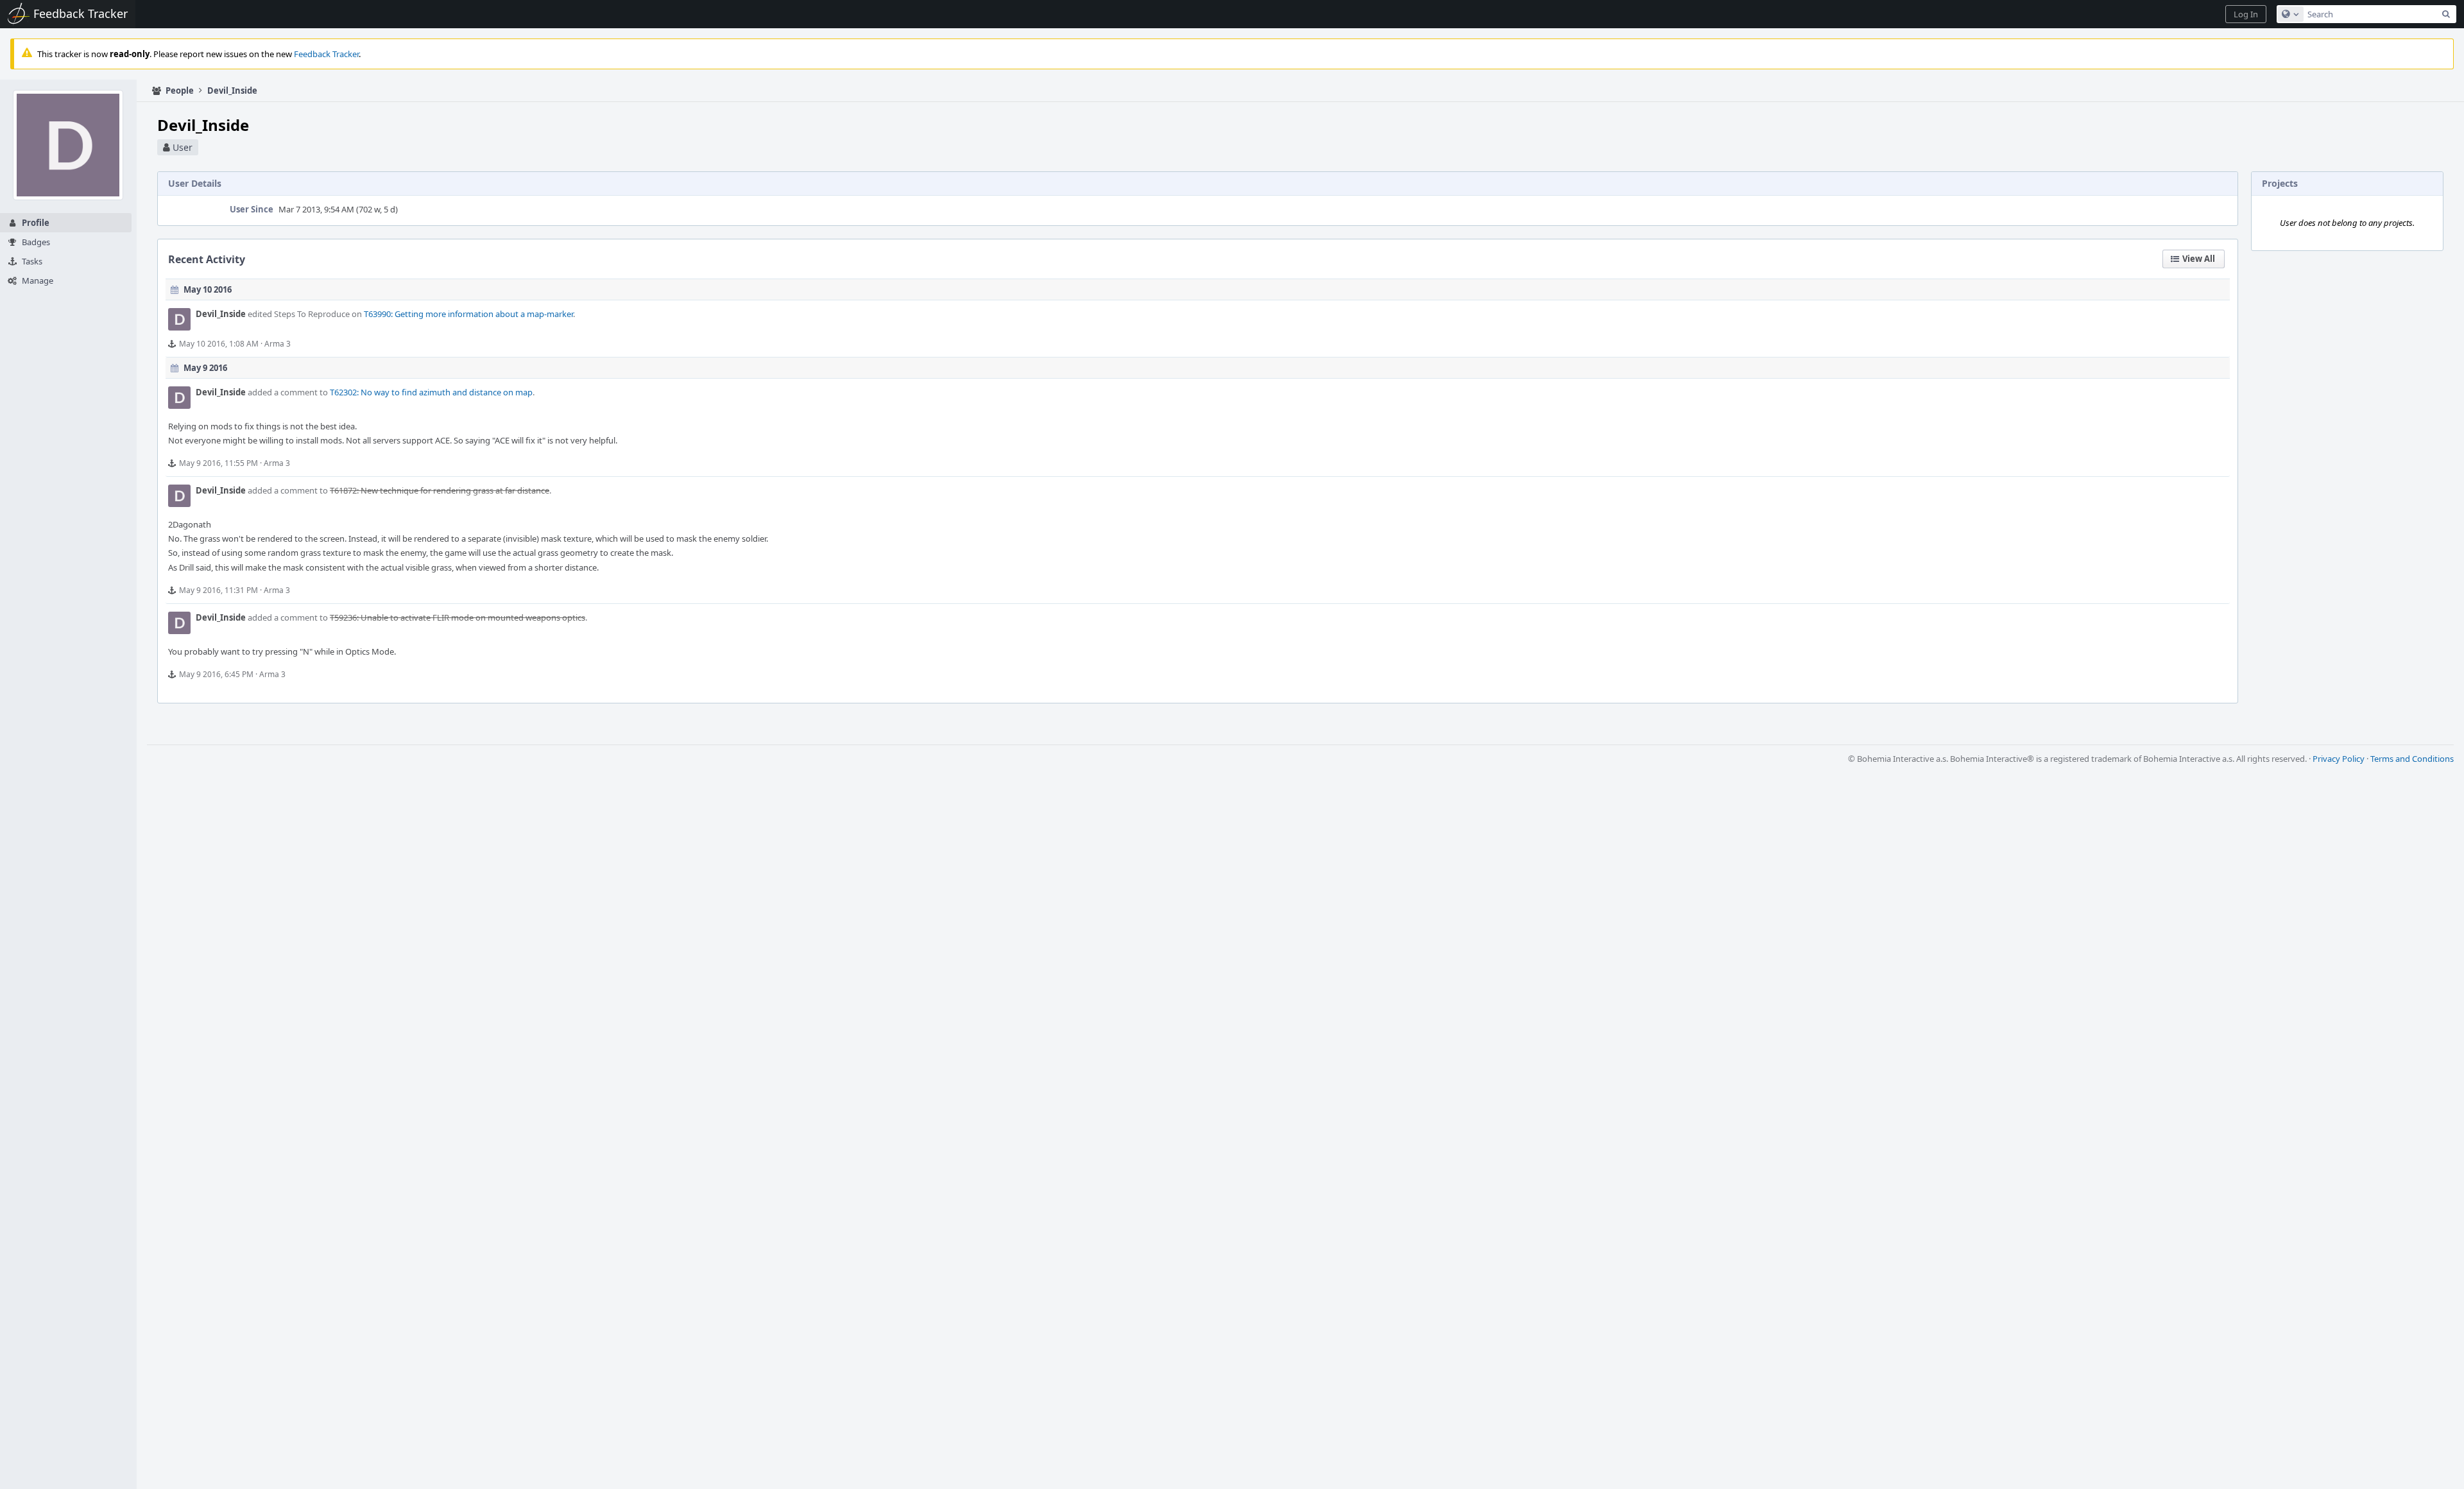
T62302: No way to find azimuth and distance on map (431, 392)
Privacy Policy (2339, 759)
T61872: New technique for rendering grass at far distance (440, 490)
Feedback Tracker (326, 54)
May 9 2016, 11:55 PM (218, 463)
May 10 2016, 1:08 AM (219, 344)
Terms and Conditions (2412, 759)
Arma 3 (278, 344)
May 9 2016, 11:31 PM (218, 590)
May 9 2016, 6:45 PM (216, 674)
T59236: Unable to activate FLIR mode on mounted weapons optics (458, 617)
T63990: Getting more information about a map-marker (468, 314)
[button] (2246, 14)
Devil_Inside (221, 314)
